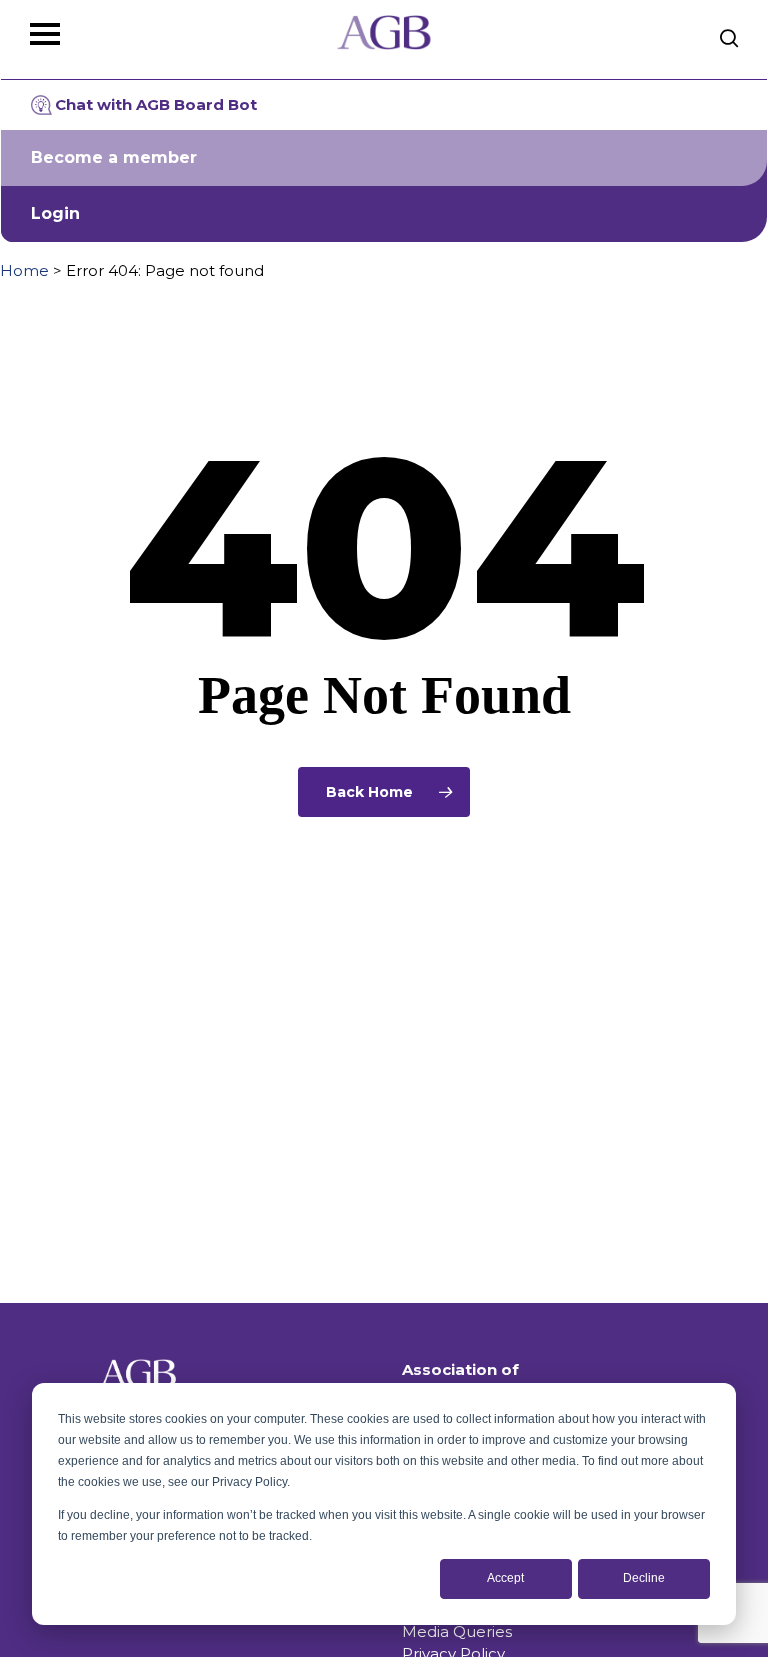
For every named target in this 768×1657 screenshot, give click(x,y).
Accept (505, 1578)
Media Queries (457, 1631)
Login (55, 213)
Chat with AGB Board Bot (156, 104)
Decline (644, 1578)
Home (24, 270)
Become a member (114, 157)
